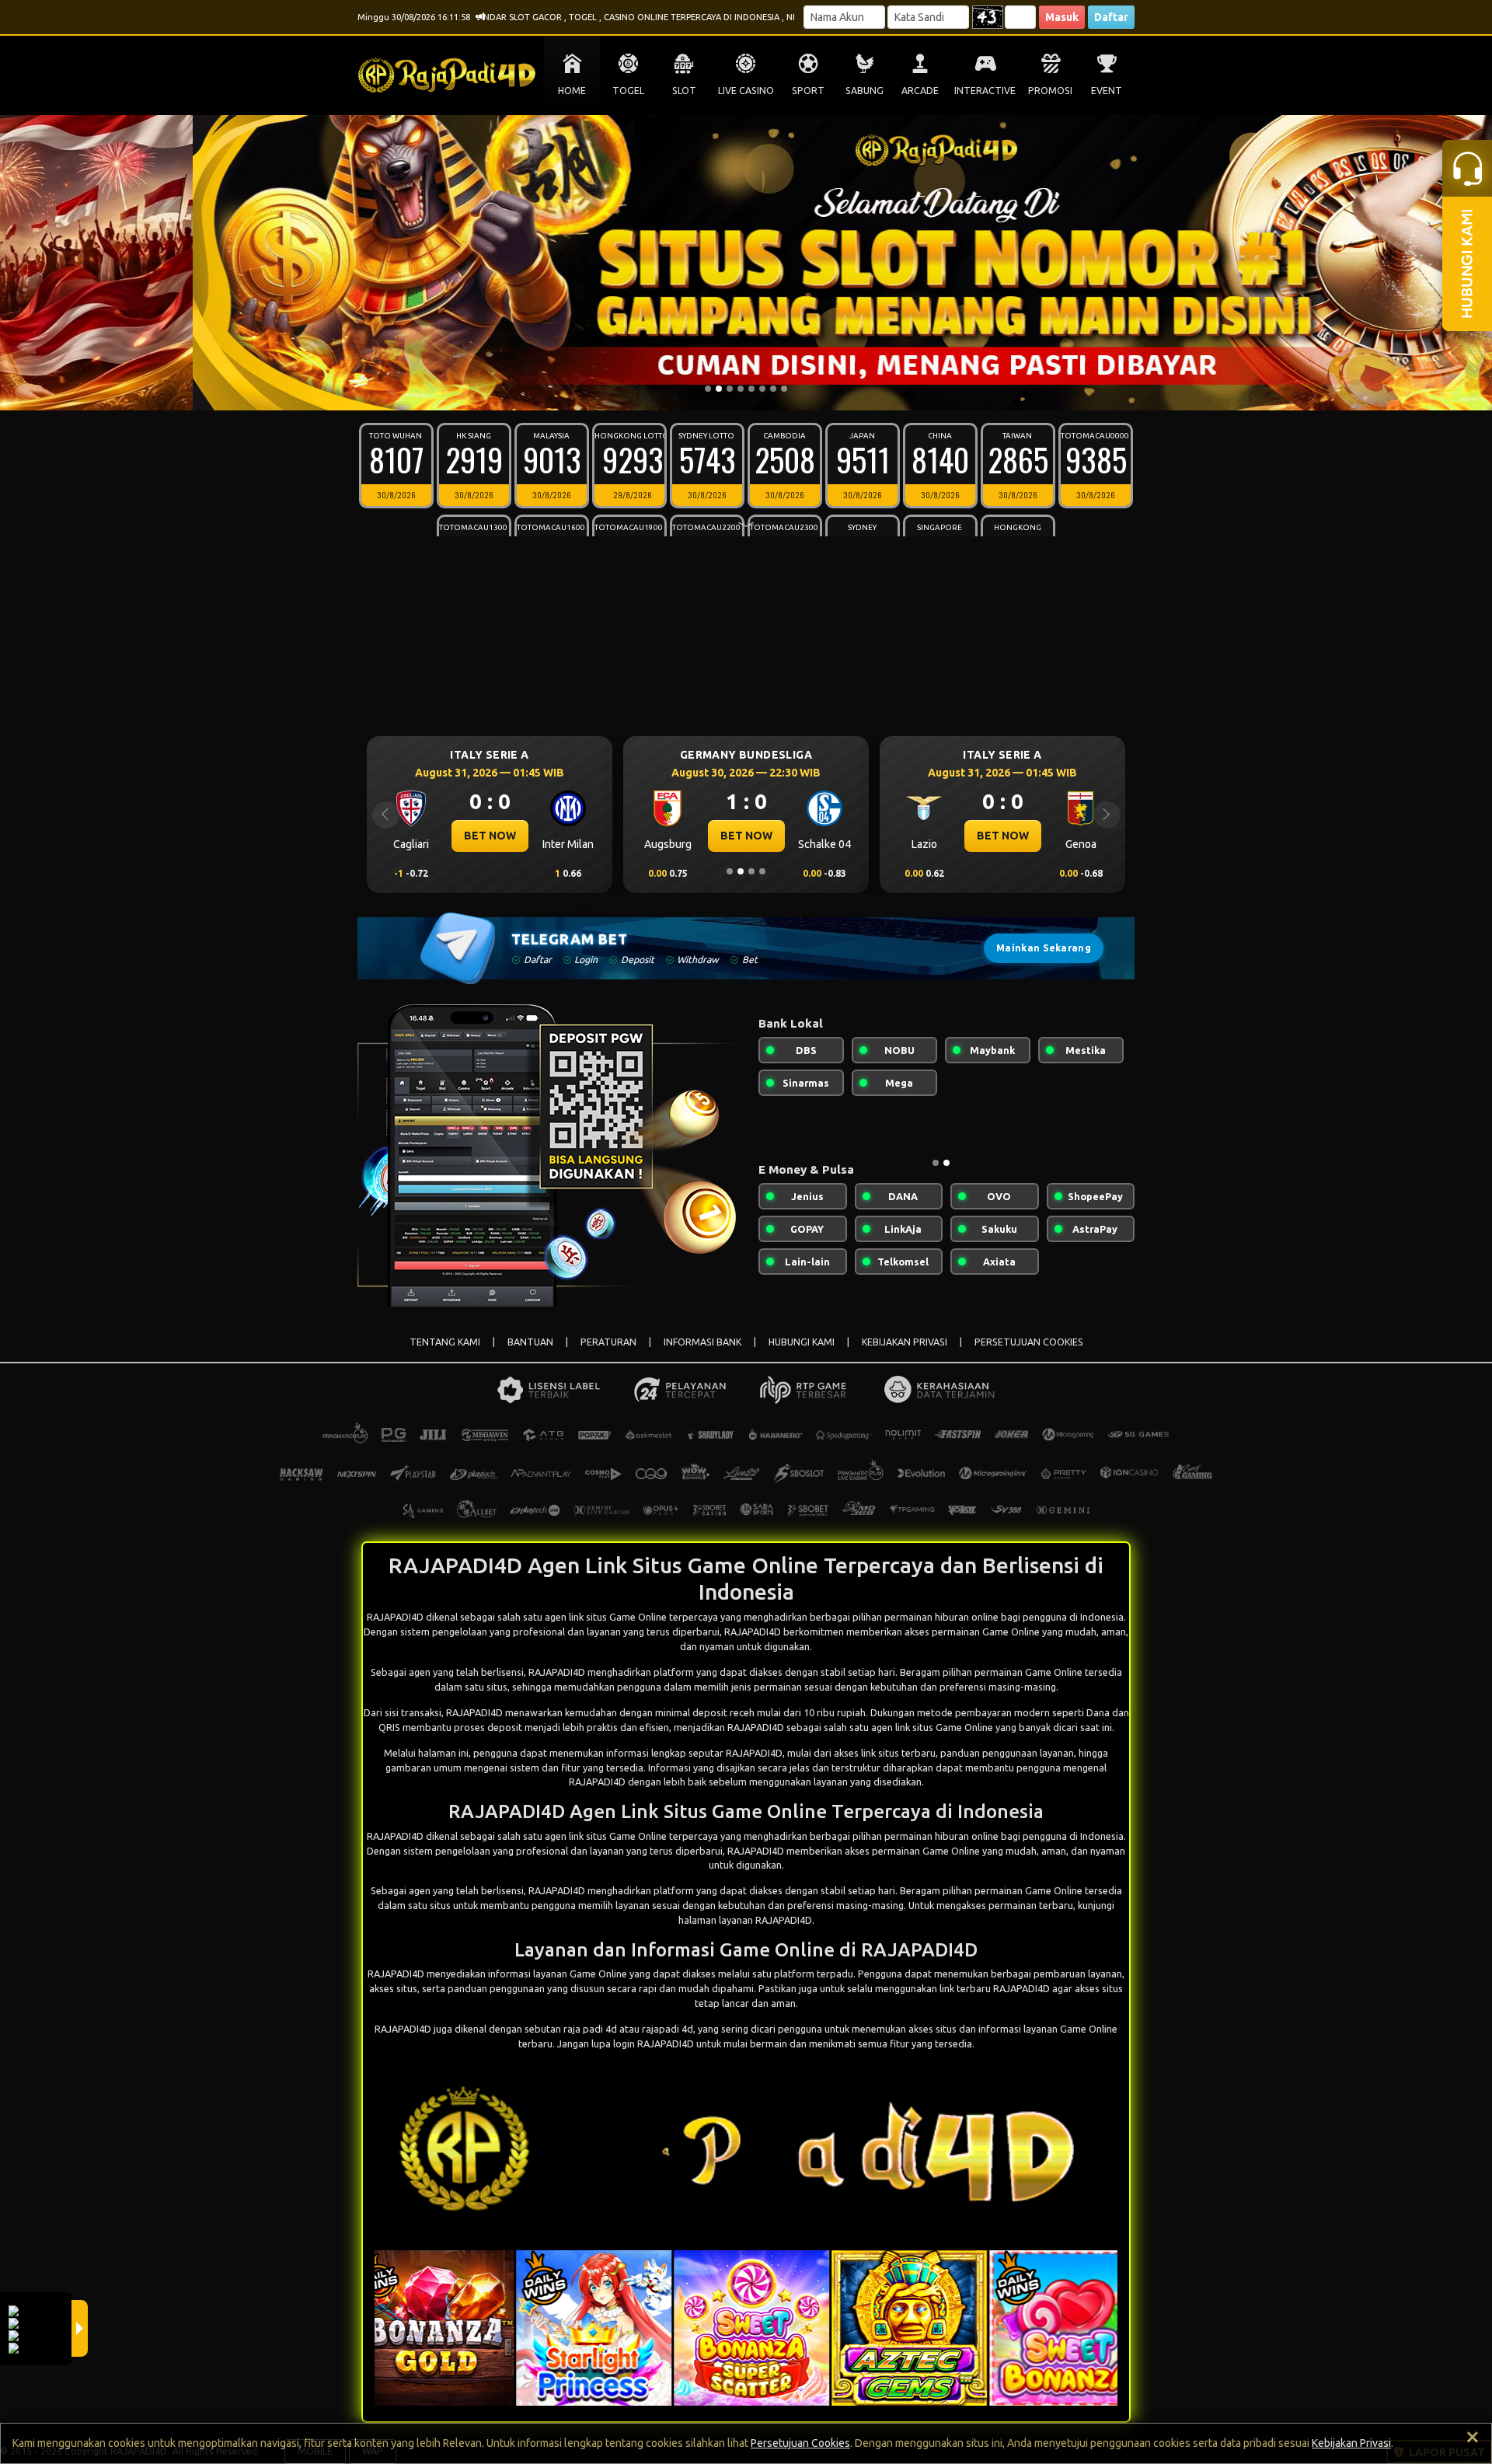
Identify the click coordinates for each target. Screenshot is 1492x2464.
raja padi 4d (590, 2029)
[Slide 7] (773, 389)
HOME (572, 91)
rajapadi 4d (668, 2029)
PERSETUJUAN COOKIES (1029, 1342)
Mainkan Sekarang (1044, 948)
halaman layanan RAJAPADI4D (745, 1920)
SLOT (684, 91)
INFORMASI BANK (702, 1342)
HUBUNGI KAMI (802, 1342)
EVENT (1107, 91)
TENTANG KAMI (445, 1342)
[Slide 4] (741, 389)
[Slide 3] (730, 389)
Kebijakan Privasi (1351, 2443)
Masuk (1062, 17)
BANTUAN (530, 1342)
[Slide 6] (762, 389)
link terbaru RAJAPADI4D (995, 1988)
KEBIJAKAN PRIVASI (905, 1342)
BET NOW (490, 836)
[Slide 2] (719, 389)
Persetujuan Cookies (800, 2443)
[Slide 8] (784, 389)
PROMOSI (1050, 91)
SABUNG (865, 91)
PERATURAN (608, 1342)
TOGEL (628, 91)
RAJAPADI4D (557, 1672)
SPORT (808, 91)
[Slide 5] (751, 389)
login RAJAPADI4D (654, 2043)
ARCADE (920, 91)
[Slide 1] (708, 389)
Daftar (1111, 17)
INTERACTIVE (985, 91)
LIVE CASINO (746, 91)
